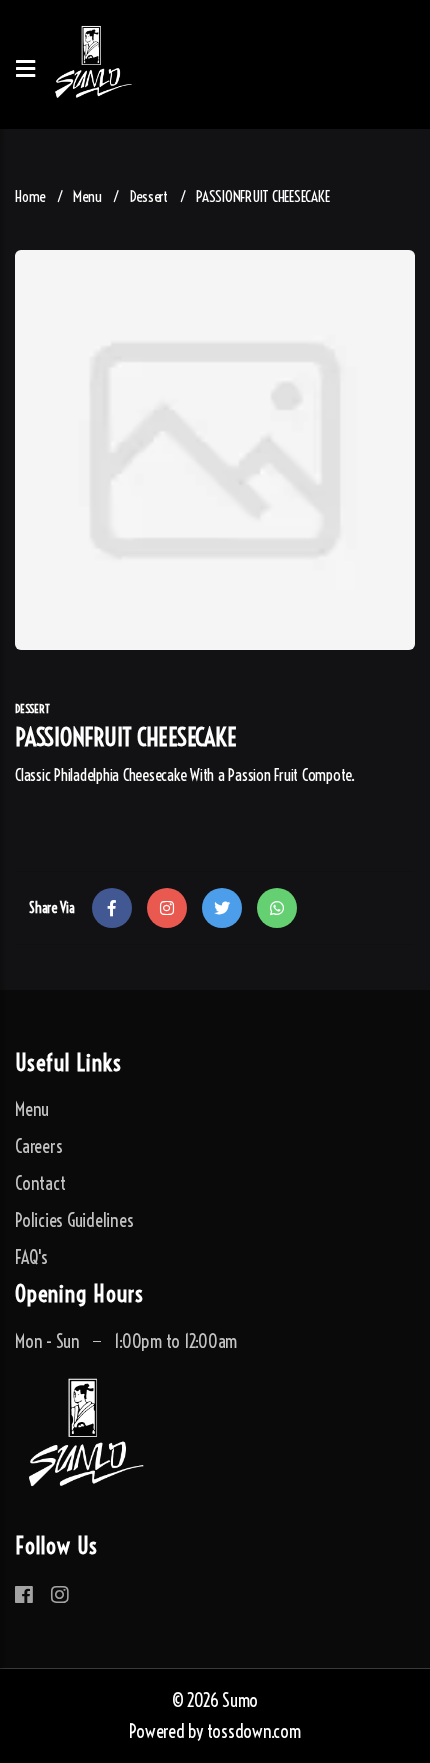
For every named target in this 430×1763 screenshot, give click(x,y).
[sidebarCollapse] (25, 65)
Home (30, 196)
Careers (38, 1146)
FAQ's (31, 1257)
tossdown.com (254, 1731)
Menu (87, 196)
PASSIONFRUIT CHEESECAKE (262, 196)
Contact (40, 1183)
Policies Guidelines (74, 1220)
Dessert (149, 196)
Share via (52, 908)
